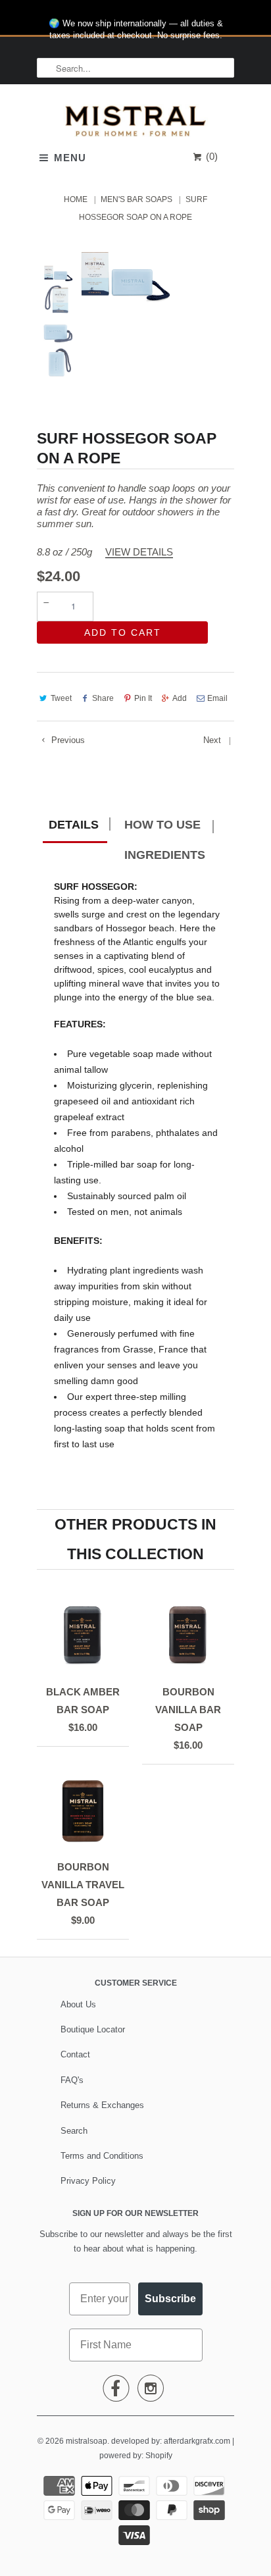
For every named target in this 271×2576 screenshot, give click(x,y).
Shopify (159, 2456)
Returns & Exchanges (102, 2105)
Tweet (61, 698)
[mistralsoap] (135, 124)
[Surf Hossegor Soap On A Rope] (124, 275)
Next (213, 740)
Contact (75, 2054)
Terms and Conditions (102, 2156)
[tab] (75, 827)
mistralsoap (86, 2441)
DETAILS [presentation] (74, 825)
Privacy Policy (88, 2181)
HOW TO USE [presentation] (162, 825)
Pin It (143, 698)
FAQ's (72, 2080)
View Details (139, 552)
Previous (67, 740)
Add (180, 698)
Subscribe (170, 2299)
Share (103, 698)
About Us (78, 2004)
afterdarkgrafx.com (197, 2441)
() (210, 156)
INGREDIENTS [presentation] (165, 855)
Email (217, 698)
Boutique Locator (93, 2029)
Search (74, 2131)
